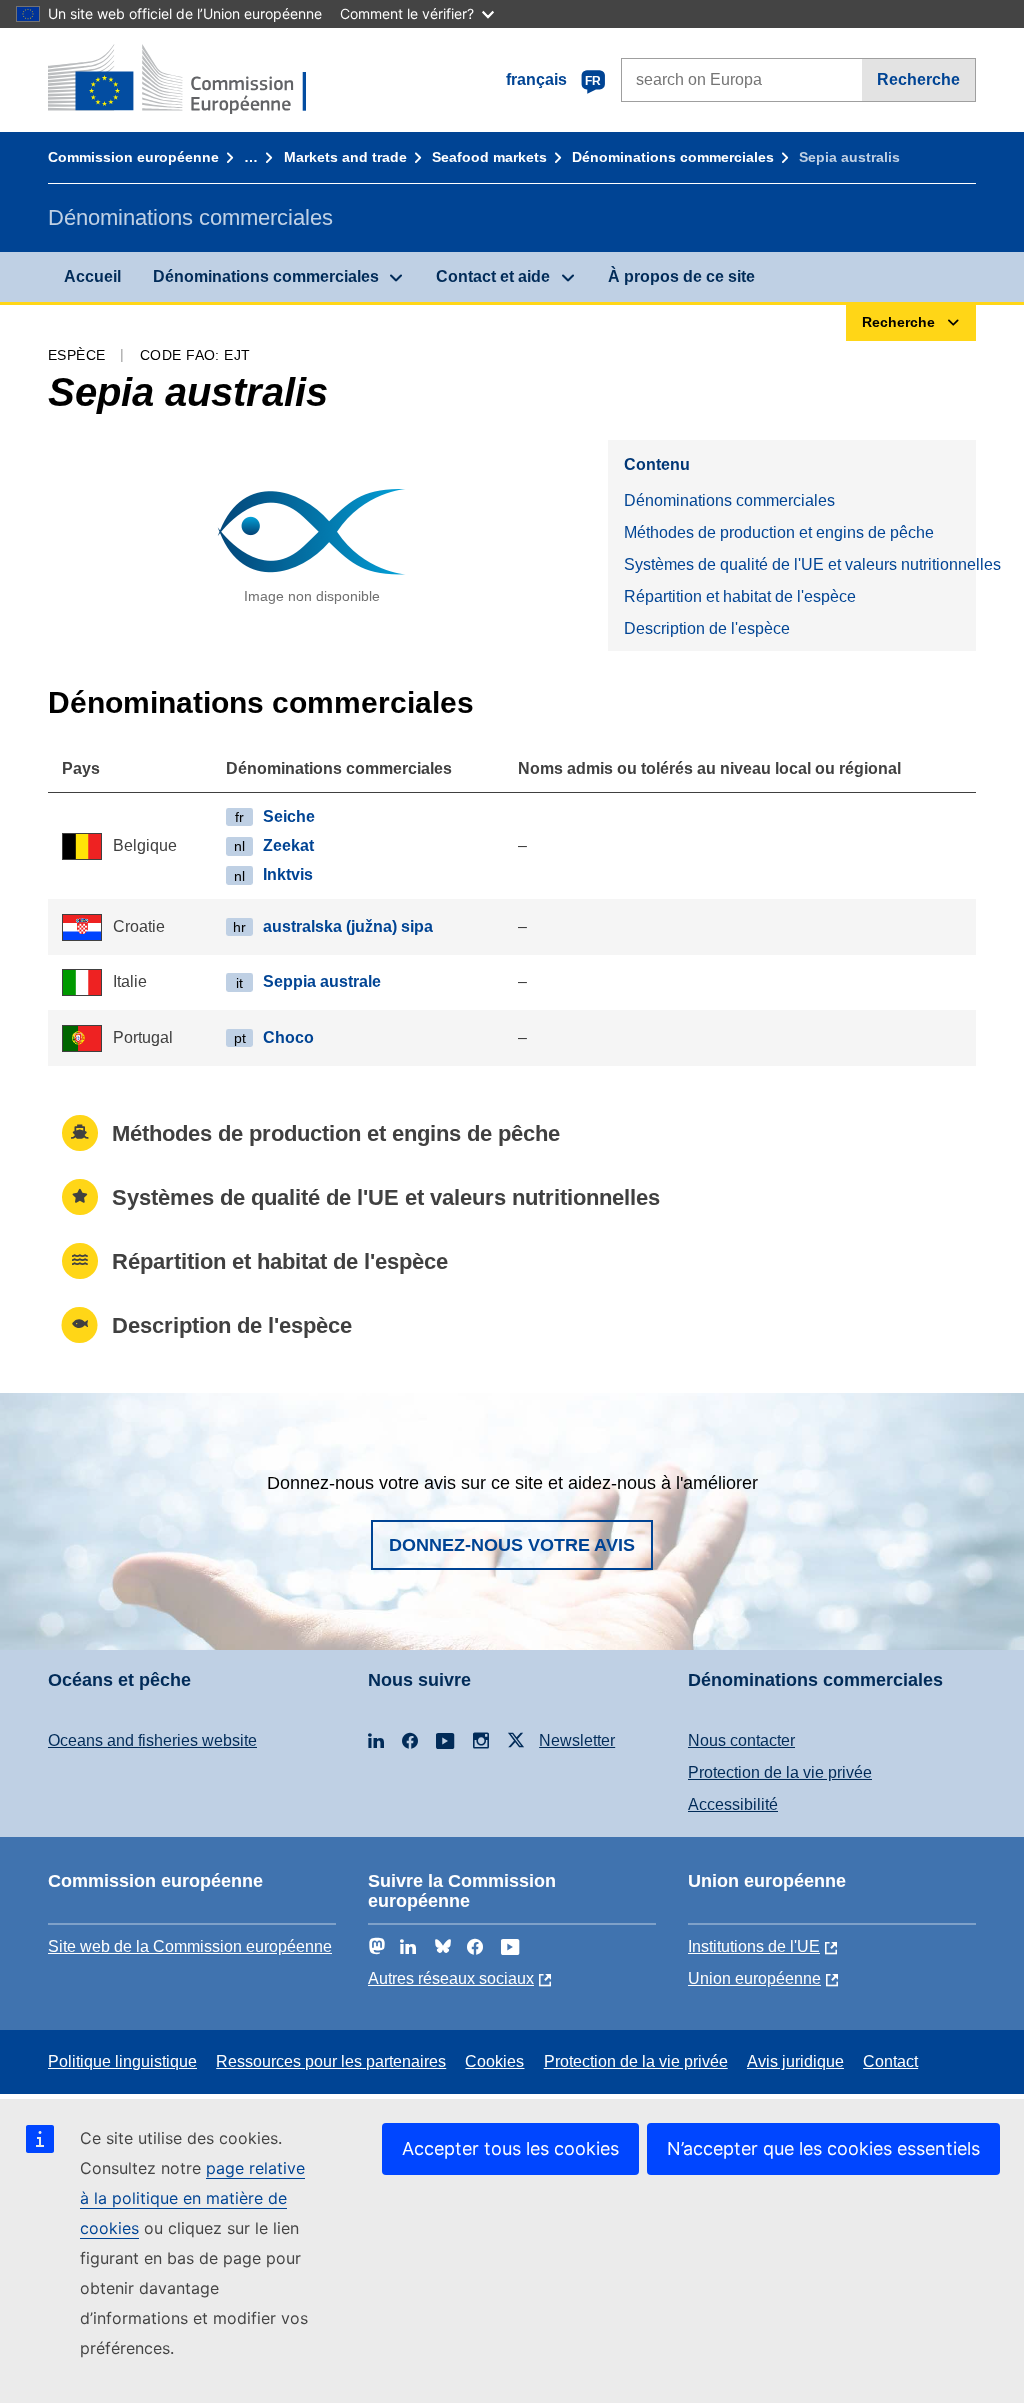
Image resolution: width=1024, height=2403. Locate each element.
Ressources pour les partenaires (331, 2061)
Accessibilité (733, 1804)
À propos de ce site (681, 276)
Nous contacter (741, 1740)
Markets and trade (345, 157)
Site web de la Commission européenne (190, 1946)
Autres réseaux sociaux (451, 1978)
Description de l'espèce (707, 628)
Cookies (494, 2061)
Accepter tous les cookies (510, 2148)
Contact (890, 2061)
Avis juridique (795, 2061)
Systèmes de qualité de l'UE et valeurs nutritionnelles (800, 564)
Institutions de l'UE (754, 1946)
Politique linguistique (122, 2061)
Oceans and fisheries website (152, 1740)
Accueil (92, 276)
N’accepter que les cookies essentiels (823, 2148)
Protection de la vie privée (780, 1772)
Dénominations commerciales (673, 157)
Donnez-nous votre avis (512, 1545)
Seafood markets (489, 157)
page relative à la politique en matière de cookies (192, 2198)
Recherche (918, 79)
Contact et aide (493, 276)
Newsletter (577, 1740)
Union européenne (754, 1978)
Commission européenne (133, 157)
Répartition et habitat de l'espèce (740, 596)
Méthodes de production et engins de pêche (779, 532)
